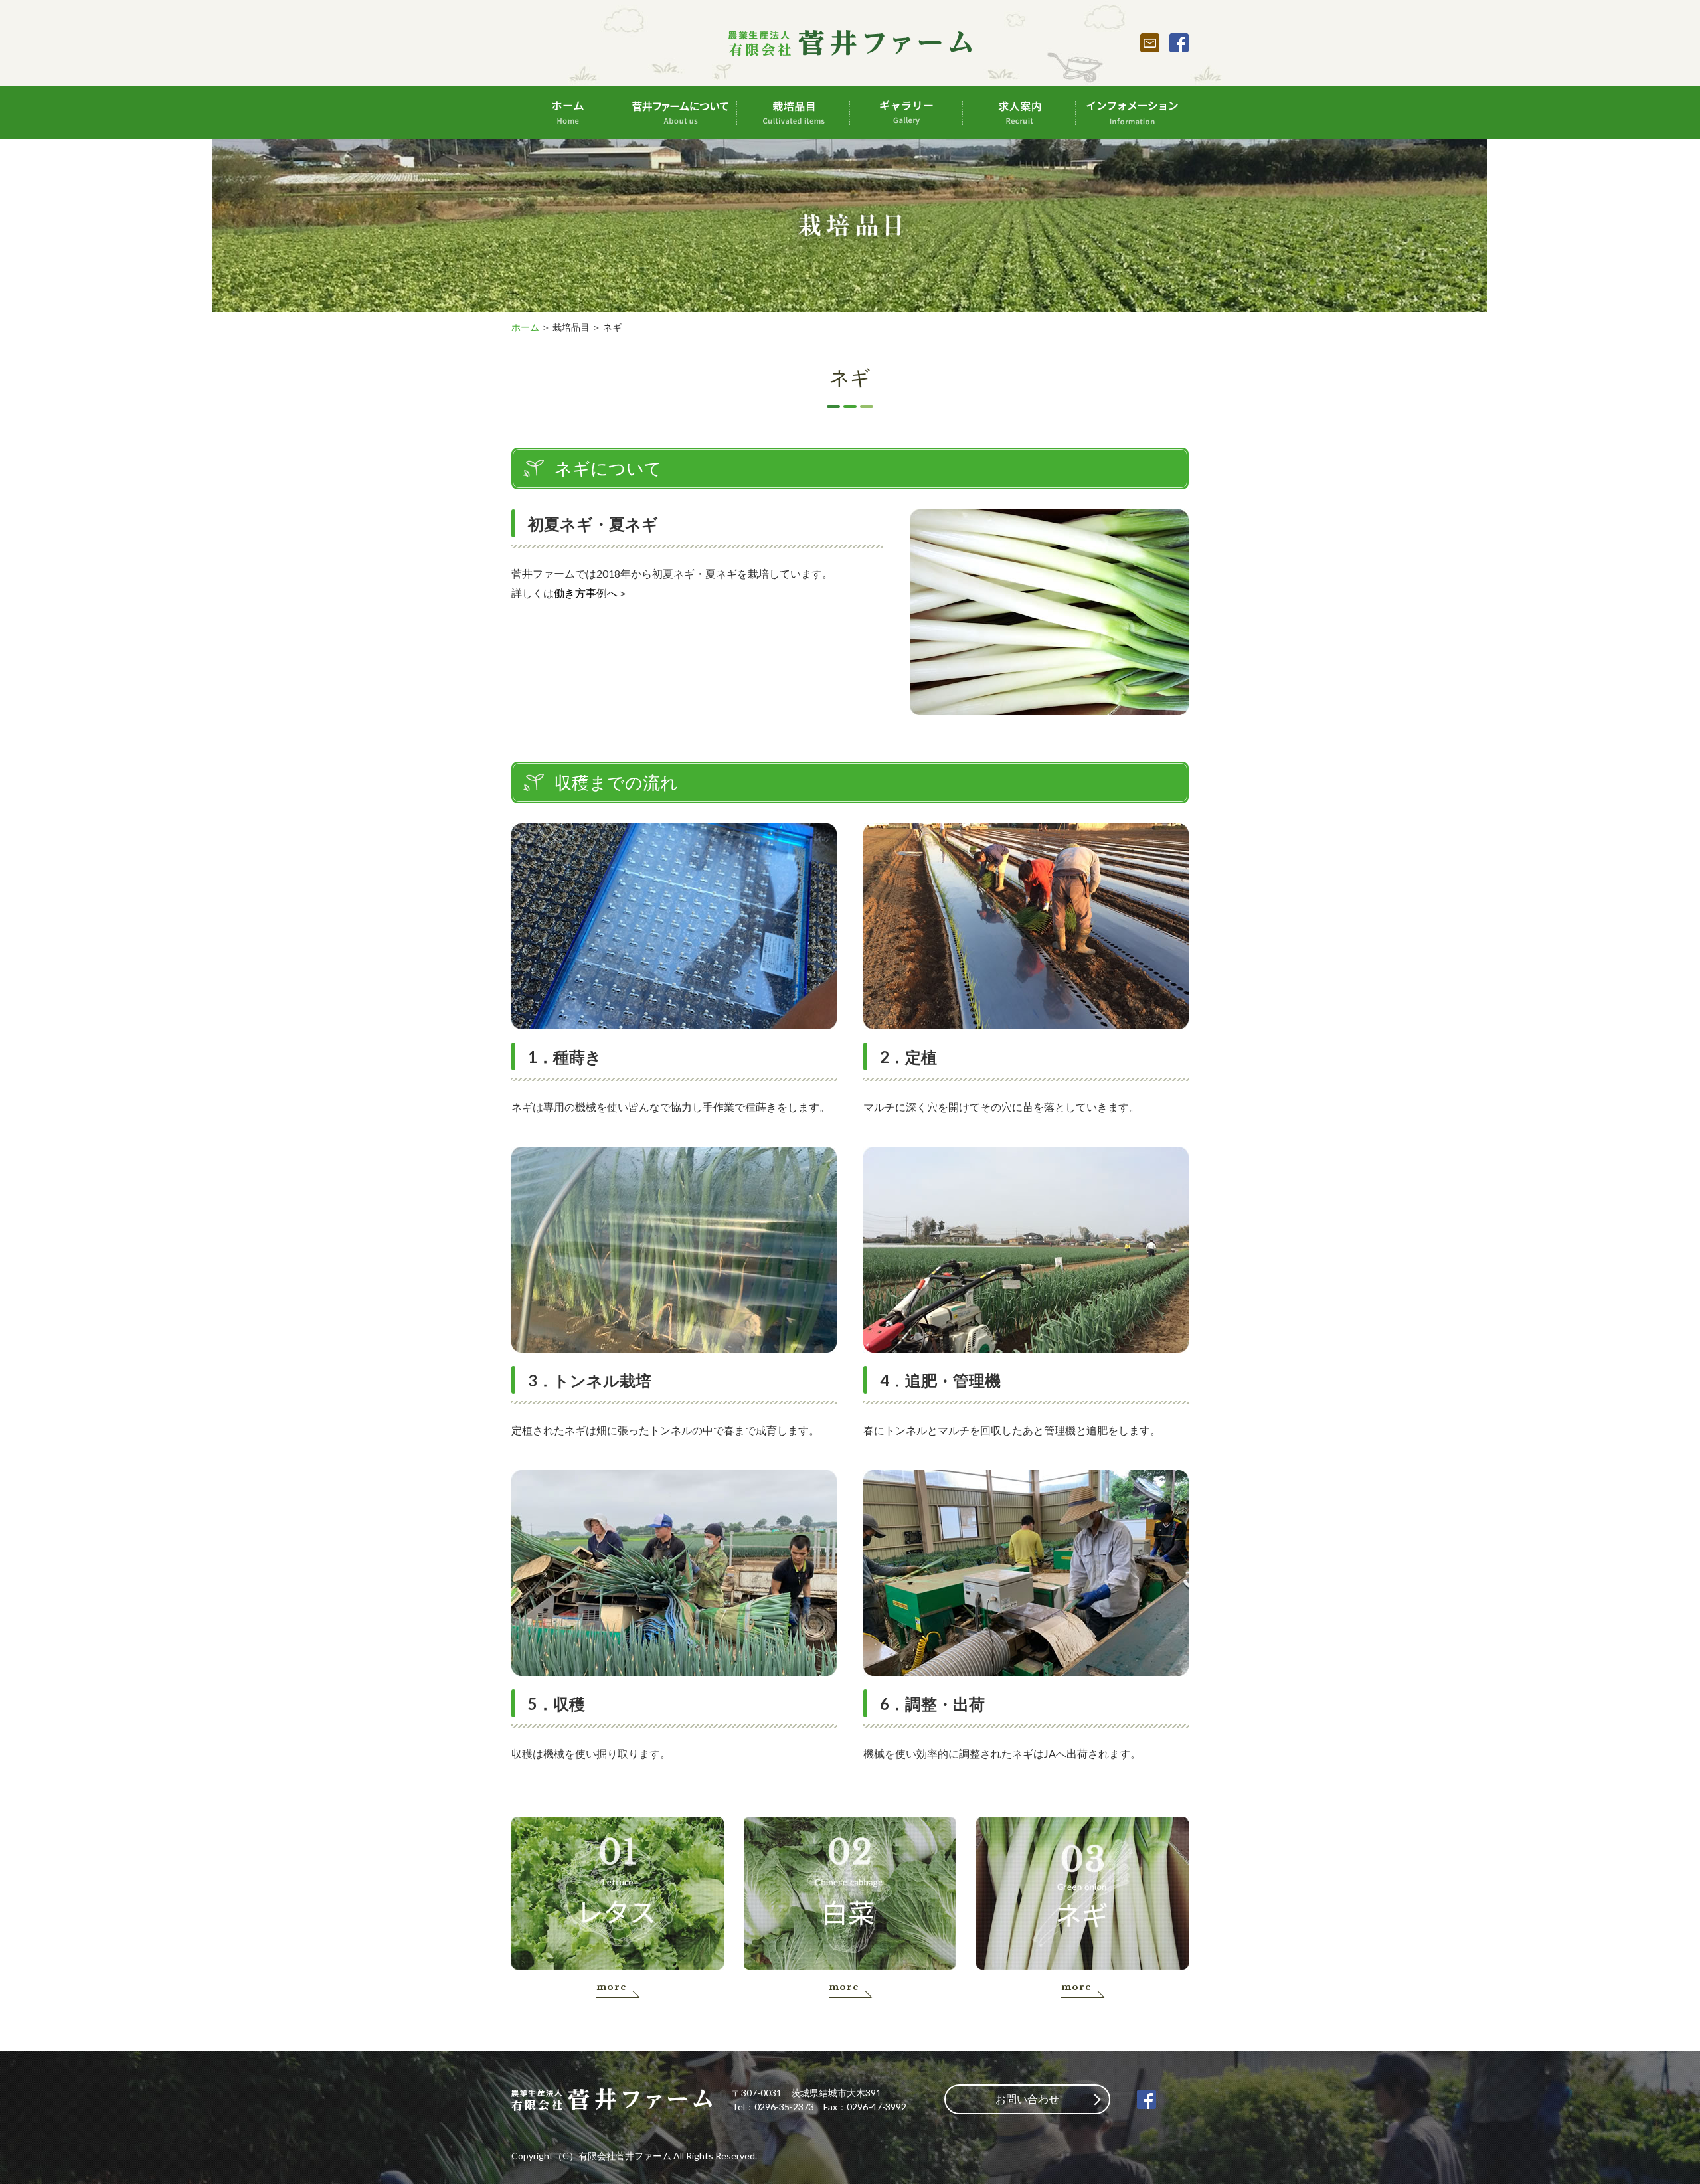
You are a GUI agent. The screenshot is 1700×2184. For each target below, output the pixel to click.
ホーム (525, 327)
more (612, 1987)
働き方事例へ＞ (591, 593)
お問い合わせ (1027, 2099)
